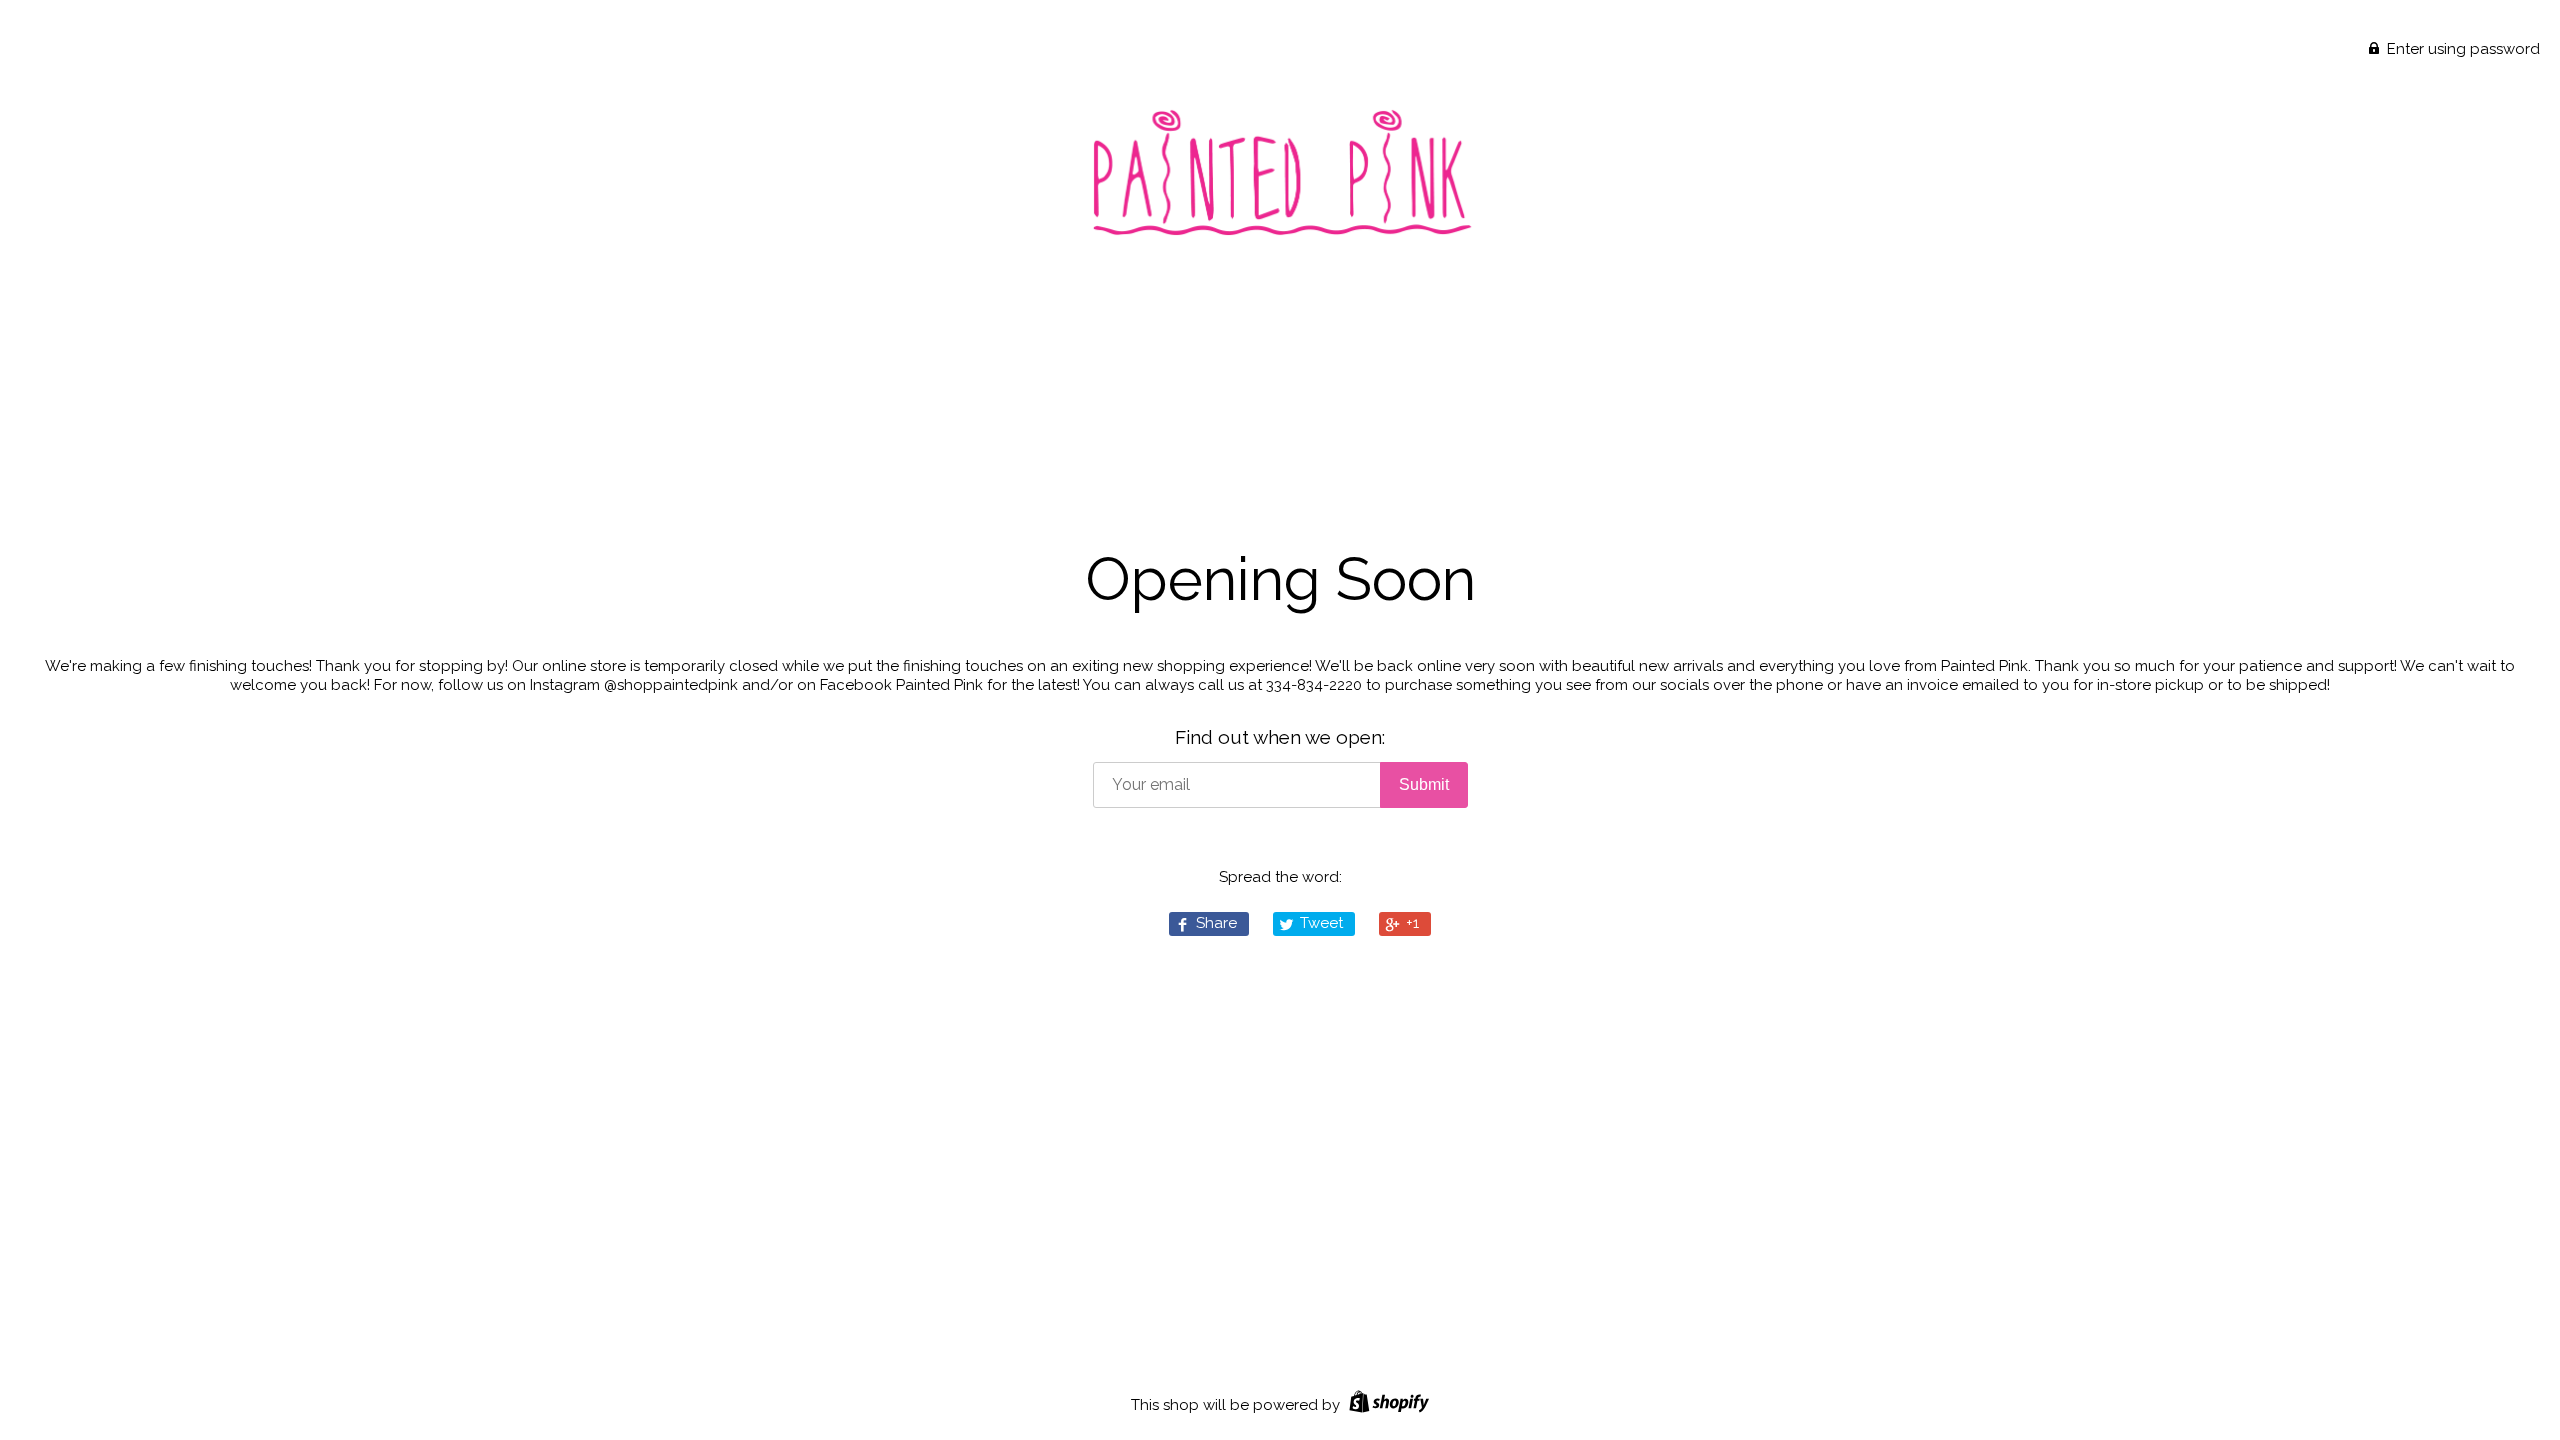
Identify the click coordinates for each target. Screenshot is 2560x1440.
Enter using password (2461, 49)
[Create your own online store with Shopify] (1386, 1405)
